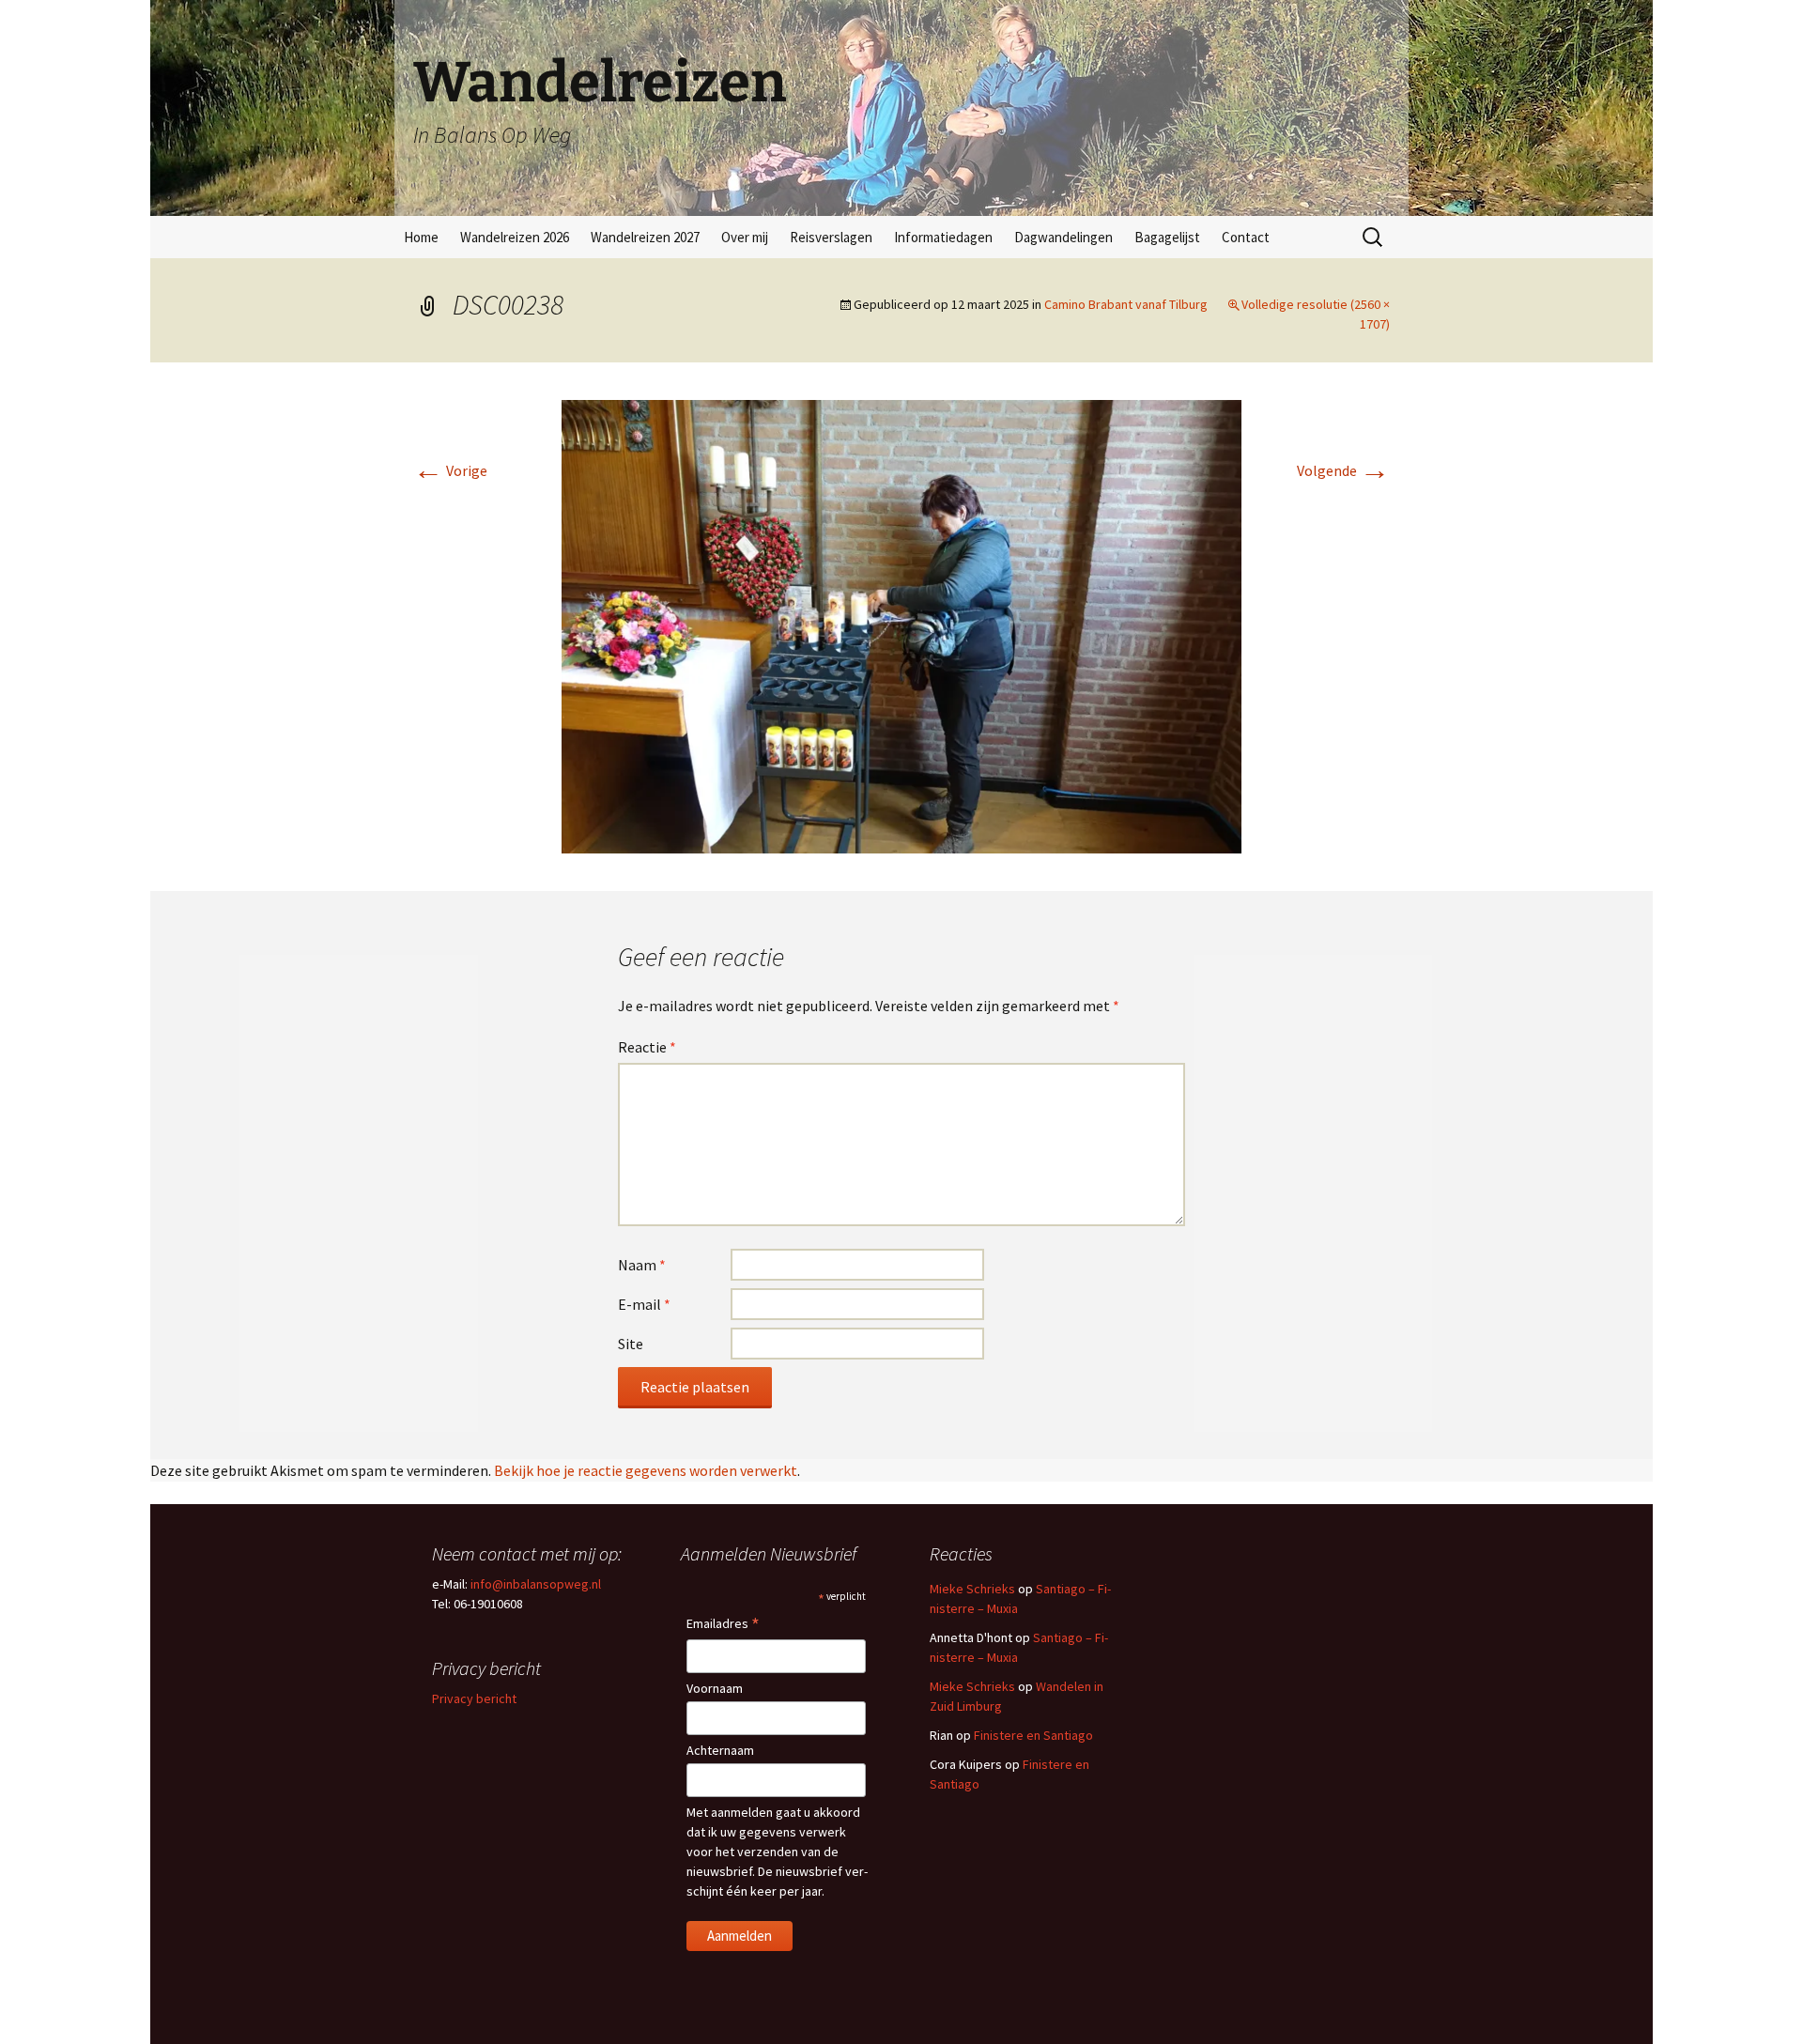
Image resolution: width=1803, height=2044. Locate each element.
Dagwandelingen (1063, 237)
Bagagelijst (1167, 237)
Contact (1246, 237)
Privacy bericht (474, 1698)
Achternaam (720, 1750)
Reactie (647, 1047)
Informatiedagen (943, 237)
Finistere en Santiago (1033, 1735)
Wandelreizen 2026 (515, 237)
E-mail (644, 1304)
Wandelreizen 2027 (645, 237)
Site (631, 1344)
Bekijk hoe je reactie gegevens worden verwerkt (646, 1470)
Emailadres (723, 1625)
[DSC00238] (901, 624)
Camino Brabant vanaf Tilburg (1126, 304)
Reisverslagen (831, 237)
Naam (642, 1265)
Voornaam (715, 1688)
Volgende (1343, 470)
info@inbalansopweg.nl (536, 1584)
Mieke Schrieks (972, 1589)
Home (421, 237)
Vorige (450, 470)
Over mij (745, 237)
